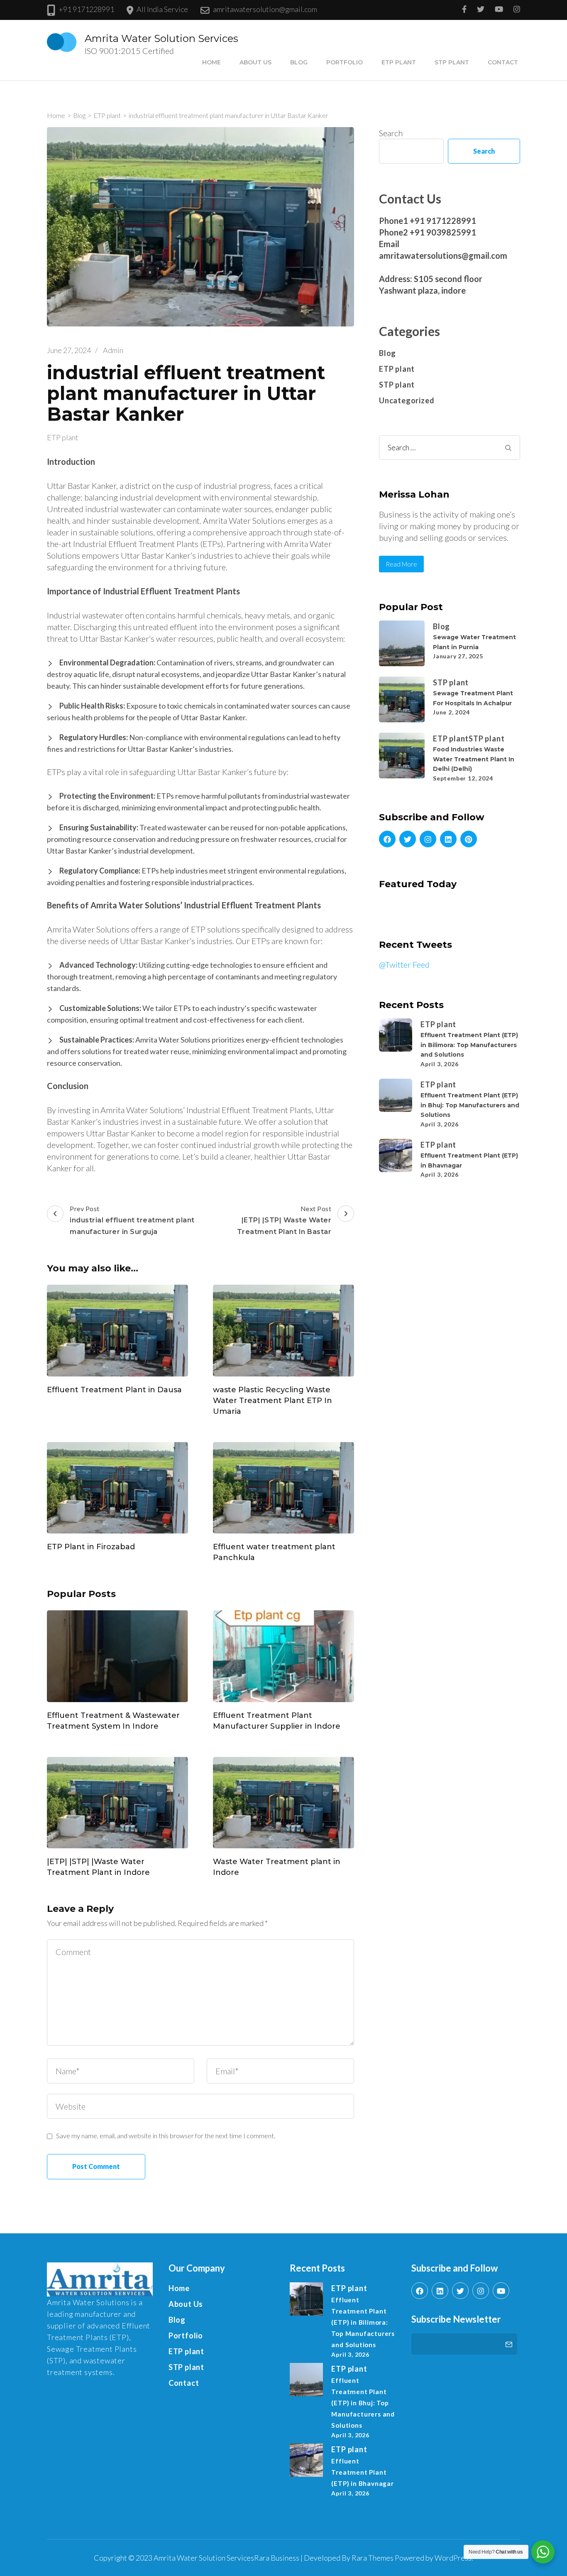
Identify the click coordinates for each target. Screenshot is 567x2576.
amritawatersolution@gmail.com (265, 9)
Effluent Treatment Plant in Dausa (114, 1390)
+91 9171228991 (86, 9)
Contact (503, 62)
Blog (299, 62)
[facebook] (387, 839)
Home (211, 62)
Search (391, 133)
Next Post (284, 1220)
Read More (401, 564)
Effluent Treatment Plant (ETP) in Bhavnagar (362, 2472)
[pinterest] (469, 839)
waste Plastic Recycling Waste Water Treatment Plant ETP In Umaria (273, 1401)
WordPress (453, 2558)
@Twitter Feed (404, 964)
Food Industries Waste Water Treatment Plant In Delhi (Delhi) (474, 759)
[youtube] (501, 2291)
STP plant (452, 62)
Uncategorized (407, 400)
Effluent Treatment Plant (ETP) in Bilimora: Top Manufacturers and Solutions (469, 1045)
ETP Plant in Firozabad (91, 1547)
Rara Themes (373, 2558)
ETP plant (399, 62)
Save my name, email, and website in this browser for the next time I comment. (166, 2136)
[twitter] (408, 839)
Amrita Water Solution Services (161, 38)
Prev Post (132, 1220)
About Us (255, 62)
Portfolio (345, 62)
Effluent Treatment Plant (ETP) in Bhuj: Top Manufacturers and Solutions (470, 1105)
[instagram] (428, 839)
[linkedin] (448, 839)
